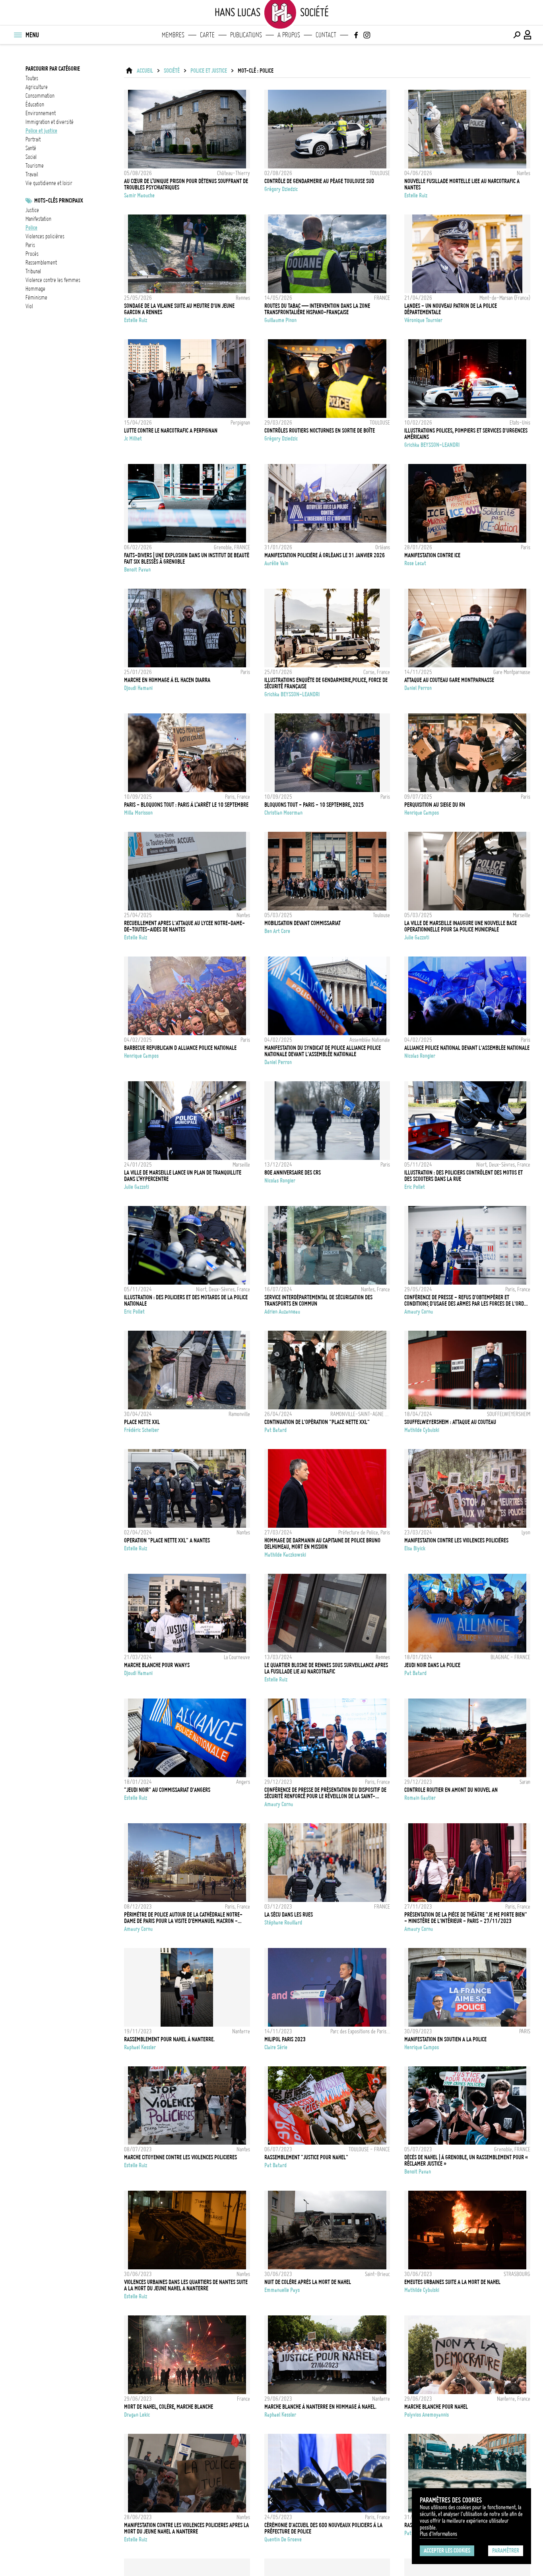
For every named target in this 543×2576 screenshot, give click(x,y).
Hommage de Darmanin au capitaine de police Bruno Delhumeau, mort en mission (322, 1544)
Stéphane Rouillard (283, 1923)
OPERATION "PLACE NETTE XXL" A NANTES (167, 1540)
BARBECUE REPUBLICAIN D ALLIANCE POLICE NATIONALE (180, 1048)
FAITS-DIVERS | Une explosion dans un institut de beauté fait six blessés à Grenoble (187, 558)
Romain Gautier (420, 1798)
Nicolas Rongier (420, 1056)
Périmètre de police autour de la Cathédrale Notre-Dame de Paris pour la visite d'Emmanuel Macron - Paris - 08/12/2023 (183, 1918)
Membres (173, 35)
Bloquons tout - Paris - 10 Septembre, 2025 (314, 805)
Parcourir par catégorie (53, 69)
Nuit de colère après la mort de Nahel (308, 2282)
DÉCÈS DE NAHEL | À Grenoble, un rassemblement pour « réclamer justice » (466, 2161)
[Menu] (17, 35)
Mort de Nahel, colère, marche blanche (169, 2407)
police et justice (41, 131)
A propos (289, 35)
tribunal (33, 271)
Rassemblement (41, 263)
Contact (326, 35)
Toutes (32, 78)
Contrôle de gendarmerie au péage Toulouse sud (319, 181)
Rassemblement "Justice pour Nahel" (306, 2157)
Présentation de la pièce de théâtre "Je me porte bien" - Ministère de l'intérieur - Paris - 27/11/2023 (466, 1918)
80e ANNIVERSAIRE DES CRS (293, 1173)
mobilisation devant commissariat (303, 923)
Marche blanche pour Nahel (436, 2407)
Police (31, 228)
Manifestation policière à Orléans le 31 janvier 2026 (325, 555)
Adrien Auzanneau (282, 1312)
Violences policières (45, 236)
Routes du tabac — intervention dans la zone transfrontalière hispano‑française (317, 309)
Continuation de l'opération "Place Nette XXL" (317, 1422)
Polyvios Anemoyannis (427, 2415)
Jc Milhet (133, 439)
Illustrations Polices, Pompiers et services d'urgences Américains (466, 434)
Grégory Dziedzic (281, 189)
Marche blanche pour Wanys (157, 1665)
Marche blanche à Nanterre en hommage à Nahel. (320, 2407)
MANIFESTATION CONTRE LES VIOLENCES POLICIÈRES (456, 1540)
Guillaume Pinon (280, 320)
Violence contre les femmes (53, 280)
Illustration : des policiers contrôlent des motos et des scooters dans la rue (463, 1176)
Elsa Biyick (415, 1548)
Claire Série (276, 2047)
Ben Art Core (277, 931)
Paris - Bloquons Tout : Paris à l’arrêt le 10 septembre (186, 805)
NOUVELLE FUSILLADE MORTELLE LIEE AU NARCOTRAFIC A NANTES (462, 184)
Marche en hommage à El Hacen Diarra (167, 680)
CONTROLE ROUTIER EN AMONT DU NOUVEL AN (451, 1790)
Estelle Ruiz (416, 195)
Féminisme (36, 298)
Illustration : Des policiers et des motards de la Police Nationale (186, 1301)
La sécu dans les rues (289, 1915)
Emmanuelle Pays (282, 2290)
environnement (41, 113)
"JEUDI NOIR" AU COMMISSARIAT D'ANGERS (167, 1790)
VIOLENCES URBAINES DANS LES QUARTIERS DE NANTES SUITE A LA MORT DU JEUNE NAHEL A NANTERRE (186, 2285)
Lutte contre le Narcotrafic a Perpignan (171, 431)
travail (32, 174)
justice (32, 210)
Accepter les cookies (447, 2551)
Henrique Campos (422, 813)
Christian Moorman (283, 813)
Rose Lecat (415, 563)
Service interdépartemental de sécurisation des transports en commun (318, 1301)
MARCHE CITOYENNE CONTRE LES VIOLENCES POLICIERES (180, 2157)
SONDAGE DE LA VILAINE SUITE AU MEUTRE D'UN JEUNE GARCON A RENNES (179, 309)
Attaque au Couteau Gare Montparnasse (449, 680)
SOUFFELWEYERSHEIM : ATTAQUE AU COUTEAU (450, 1422)
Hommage (35, 289)
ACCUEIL (145, 71)
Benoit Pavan (137, 570)
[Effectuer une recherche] (517, 35)
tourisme (35, 166)
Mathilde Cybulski (422, 1430)
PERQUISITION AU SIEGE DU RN (435, 805)
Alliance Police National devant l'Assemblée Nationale (467, 1048)
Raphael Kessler (140, 2047)
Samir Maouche (139, 195)
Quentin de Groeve (283, 2539)
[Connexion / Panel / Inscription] (528, 35)
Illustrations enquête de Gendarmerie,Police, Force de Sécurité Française (326, 683)
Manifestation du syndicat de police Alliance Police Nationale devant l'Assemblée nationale (323, 1051)
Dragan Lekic (137, 2415)
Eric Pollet (415, 1187)
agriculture (37, 87)
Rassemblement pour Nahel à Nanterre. (169, 2039)
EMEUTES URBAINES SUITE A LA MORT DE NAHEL (452, 2282)
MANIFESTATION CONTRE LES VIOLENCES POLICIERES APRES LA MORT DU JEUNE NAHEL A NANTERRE (186, 2528)
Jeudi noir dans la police (432, 1665)
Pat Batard (275, 1430)
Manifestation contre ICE (432, 555)
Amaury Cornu (419, 1312)
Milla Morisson (138, 813)
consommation (40, 96)
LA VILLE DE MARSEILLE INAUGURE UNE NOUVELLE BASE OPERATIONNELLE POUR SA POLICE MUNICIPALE (461, 926)
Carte (207, 35)
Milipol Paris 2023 (285, 2039)
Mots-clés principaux (59, 201)
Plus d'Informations (438, 2534)
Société (172, 71)
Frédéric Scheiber (142, 1430)
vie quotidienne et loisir (49, 183)
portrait (33, 139)
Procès (32, 254)
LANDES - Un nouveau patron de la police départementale (451, 309)
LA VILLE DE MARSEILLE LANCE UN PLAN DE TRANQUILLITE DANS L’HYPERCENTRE (183, 1176)
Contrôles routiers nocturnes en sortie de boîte (320, 431)
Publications (246, 35)
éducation (35, 104)
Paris (30, 245)
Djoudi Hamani (138, 688)
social (31, 157)
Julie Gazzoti (417, 937)
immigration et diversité (49, 122)
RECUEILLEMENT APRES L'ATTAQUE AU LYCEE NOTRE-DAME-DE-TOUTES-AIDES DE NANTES (184, 926)
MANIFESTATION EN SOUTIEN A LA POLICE (445, 2039)
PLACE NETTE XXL (142, 1422)
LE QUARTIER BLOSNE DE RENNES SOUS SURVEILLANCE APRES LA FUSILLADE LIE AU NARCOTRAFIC (326, 1668)
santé (31, 148)
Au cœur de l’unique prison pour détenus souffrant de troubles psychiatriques (186, 184)
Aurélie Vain (276, 563)
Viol (29, 306)
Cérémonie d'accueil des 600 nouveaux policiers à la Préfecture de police (323, 2528)
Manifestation (38, 219)
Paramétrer (506, 2551)
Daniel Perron (418, 688)
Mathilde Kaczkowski (285, 1555)
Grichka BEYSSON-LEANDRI (432, 445)
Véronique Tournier (423, 320)
